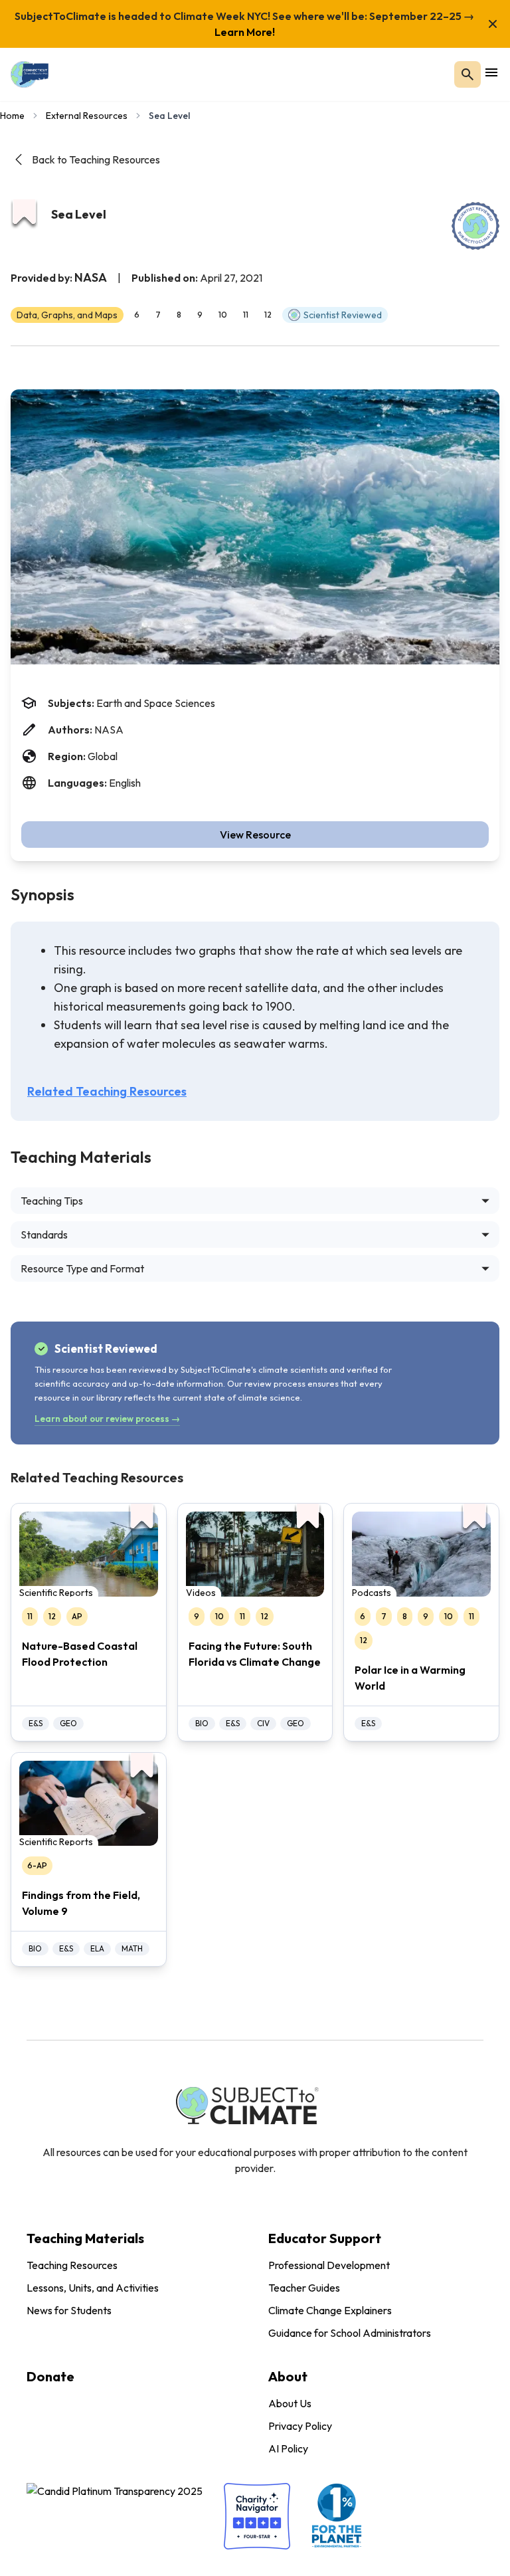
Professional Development (329, 2265)
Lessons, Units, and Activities (93, 2288)
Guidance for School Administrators (350, 2333)
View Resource (255, 835)
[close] (493, 24)
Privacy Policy (300, 2426)
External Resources (87, 116)
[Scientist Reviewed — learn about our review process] (475, 226)
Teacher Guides (304, 2288)
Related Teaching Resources (107, 1091)
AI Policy (288, 2448)
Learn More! (245, 32)
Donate (50, 2376)
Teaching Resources (72, 2265)
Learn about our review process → (107, 1419)
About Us (290, 2403)
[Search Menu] (467, 74)
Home (12, 116)
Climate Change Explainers (330, 2310)
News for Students (69, 2310)
